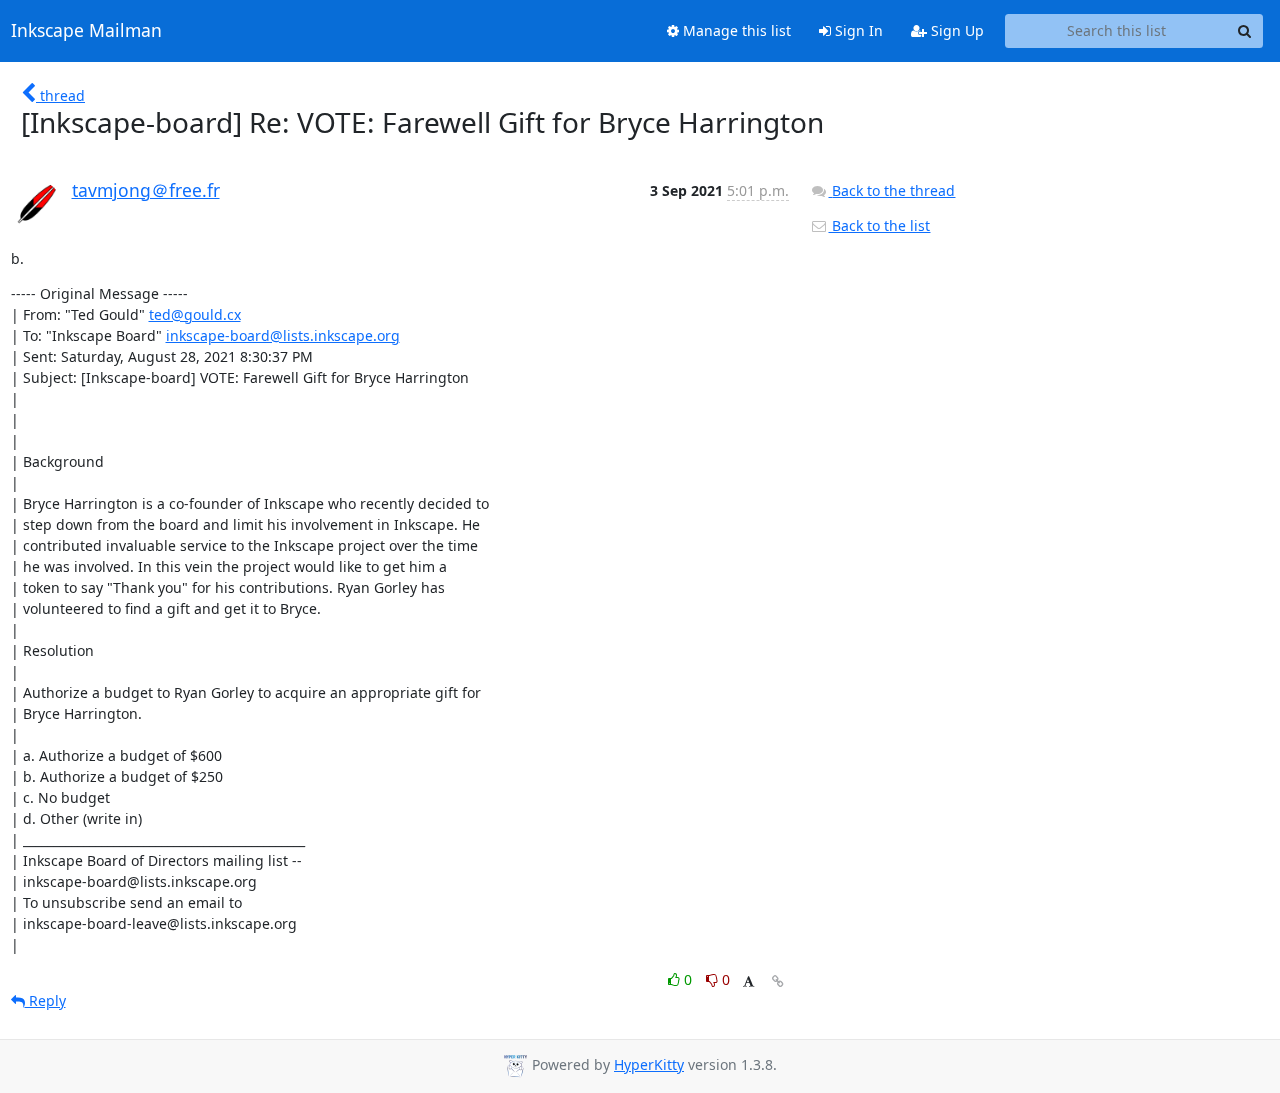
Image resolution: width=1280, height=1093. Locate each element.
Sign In (857, 30)
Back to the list (879, 225)
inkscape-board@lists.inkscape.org (283, 335)
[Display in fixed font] (748, 982)
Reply (45, 1000)
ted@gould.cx (195, 314)
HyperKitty (649, 1064)
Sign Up (955, 30)
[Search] (1245, 31)
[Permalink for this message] (778, 981)
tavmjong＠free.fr (146, 190)
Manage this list (735, 30)
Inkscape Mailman (86, 31)
